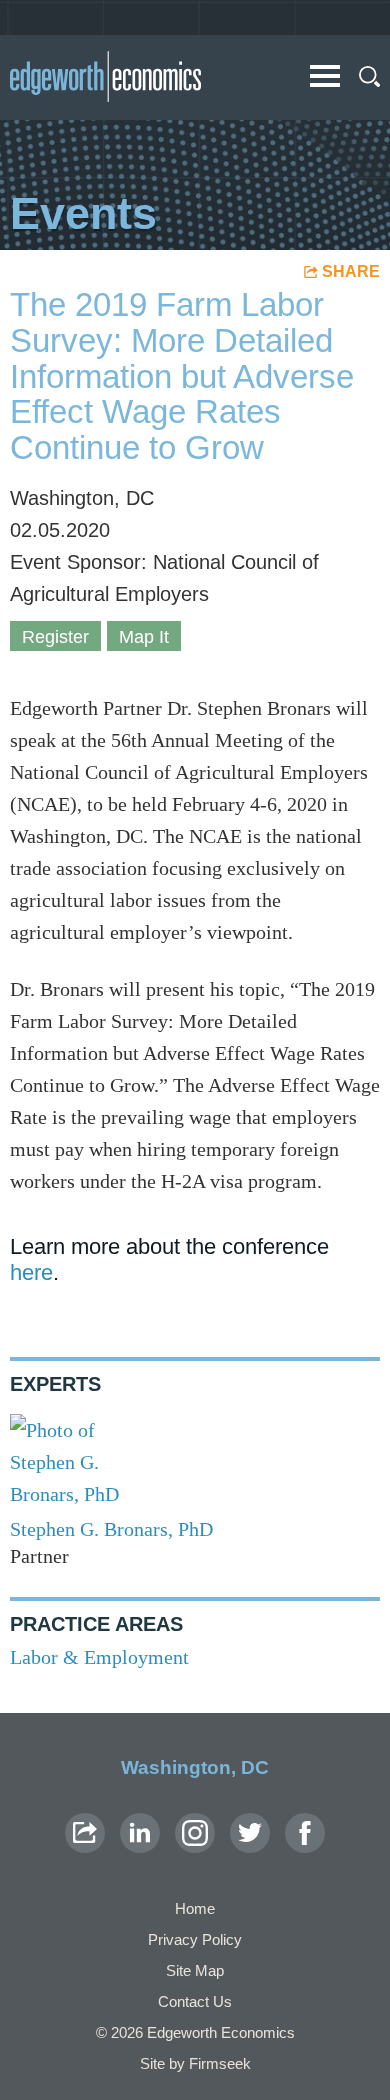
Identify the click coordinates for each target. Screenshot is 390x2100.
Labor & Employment (99, 1657)
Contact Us (195, 2001)
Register (55, 637)
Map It (144, 637)
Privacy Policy (195, 1939)
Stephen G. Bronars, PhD (111, 1529)
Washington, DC (195, 1767)
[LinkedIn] (140, 1833)
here (31, 1272)
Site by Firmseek (195, 2063)
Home (195, 1908)
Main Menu (325, 76)
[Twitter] (250, 1833)
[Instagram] (195, 1833)
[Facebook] (305, 1833)
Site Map (195, 1970)
